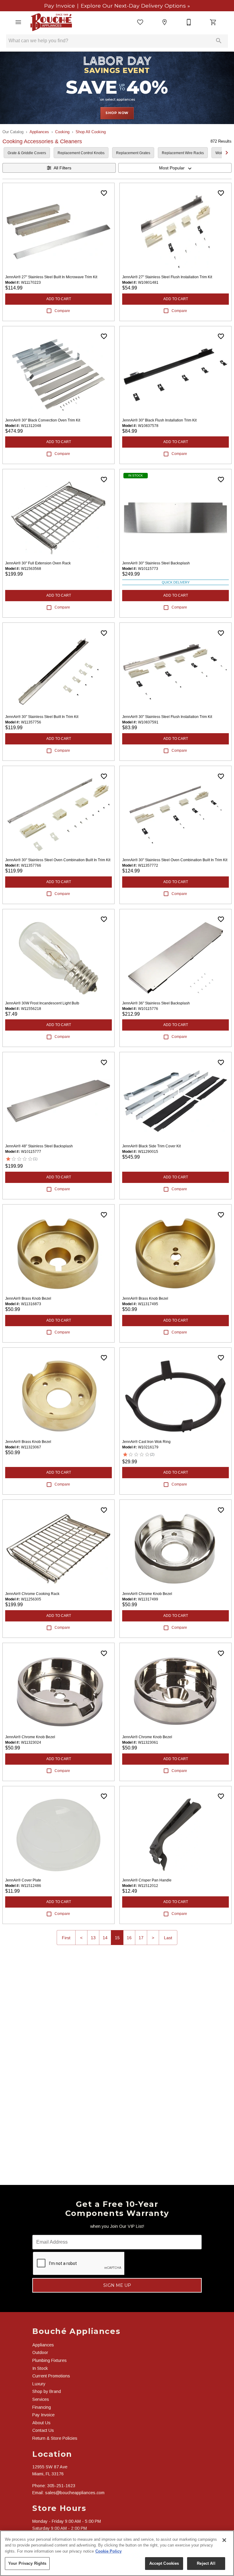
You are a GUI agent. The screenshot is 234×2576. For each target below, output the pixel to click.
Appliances (39, 132)
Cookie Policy (108, 2551)
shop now (117, 113)
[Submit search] (219, 41)
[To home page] (51, 22)
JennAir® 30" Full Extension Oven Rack (38, 563)
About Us (41, 2423)
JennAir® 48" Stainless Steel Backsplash (39, 1146)
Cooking (62, 132)
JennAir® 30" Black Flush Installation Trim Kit (159, 420)
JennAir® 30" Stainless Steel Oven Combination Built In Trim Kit (58, 860)
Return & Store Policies (55, 2438)
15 (117, 1938)
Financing (42, 2407)
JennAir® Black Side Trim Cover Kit (151, 1146)
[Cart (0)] (213, 22)
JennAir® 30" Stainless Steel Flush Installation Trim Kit (167, 717)
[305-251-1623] (189, 22)
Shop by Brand (47, 2391)
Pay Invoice (60, 6)
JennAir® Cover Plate (23, 1880)
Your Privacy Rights (27, 2563)
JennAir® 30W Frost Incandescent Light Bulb (42, 1003)
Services (41, 2399)
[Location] (165, 22)
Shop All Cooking (91, 132)
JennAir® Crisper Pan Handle (147, 1880)
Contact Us (43, 2430)
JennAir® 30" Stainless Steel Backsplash (156, 563)
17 (141, 1938)
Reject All (206, 2563)
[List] (140, 22)
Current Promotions (51, 2376)
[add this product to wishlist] (104, 193)
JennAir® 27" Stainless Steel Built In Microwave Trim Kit (51, 277)
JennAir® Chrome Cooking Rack (32, 1594)
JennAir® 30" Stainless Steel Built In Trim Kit (42, 717)
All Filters (62, 168)
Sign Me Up (117, 2285)
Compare (62, 311)
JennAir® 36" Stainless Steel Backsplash (156, 1003)
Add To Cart (59, 299)
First (66, 1938)
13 (93, 1938)
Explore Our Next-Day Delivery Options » (135, 6)
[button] (18, 22)
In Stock (40, 2368)
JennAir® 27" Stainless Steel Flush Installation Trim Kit (167, 277)
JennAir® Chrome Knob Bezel (147, 1594)
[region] (117, 2553)
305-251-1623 (61, 2486)
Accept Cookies (164, 2563)
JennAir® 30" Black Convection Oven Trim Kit (43, 420)
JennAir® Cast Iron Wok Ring (146, 1442)
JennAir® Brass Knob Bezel (28, 1298)
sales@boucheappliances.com (75, 2493)
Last (168, 1938)
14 (105, 1938)
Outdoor (40, 2352)
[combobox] (175, 168)
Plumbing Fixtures (50, 2360)
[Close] (224, 2540)
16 (129, 1938)
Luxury (39, 2384)
